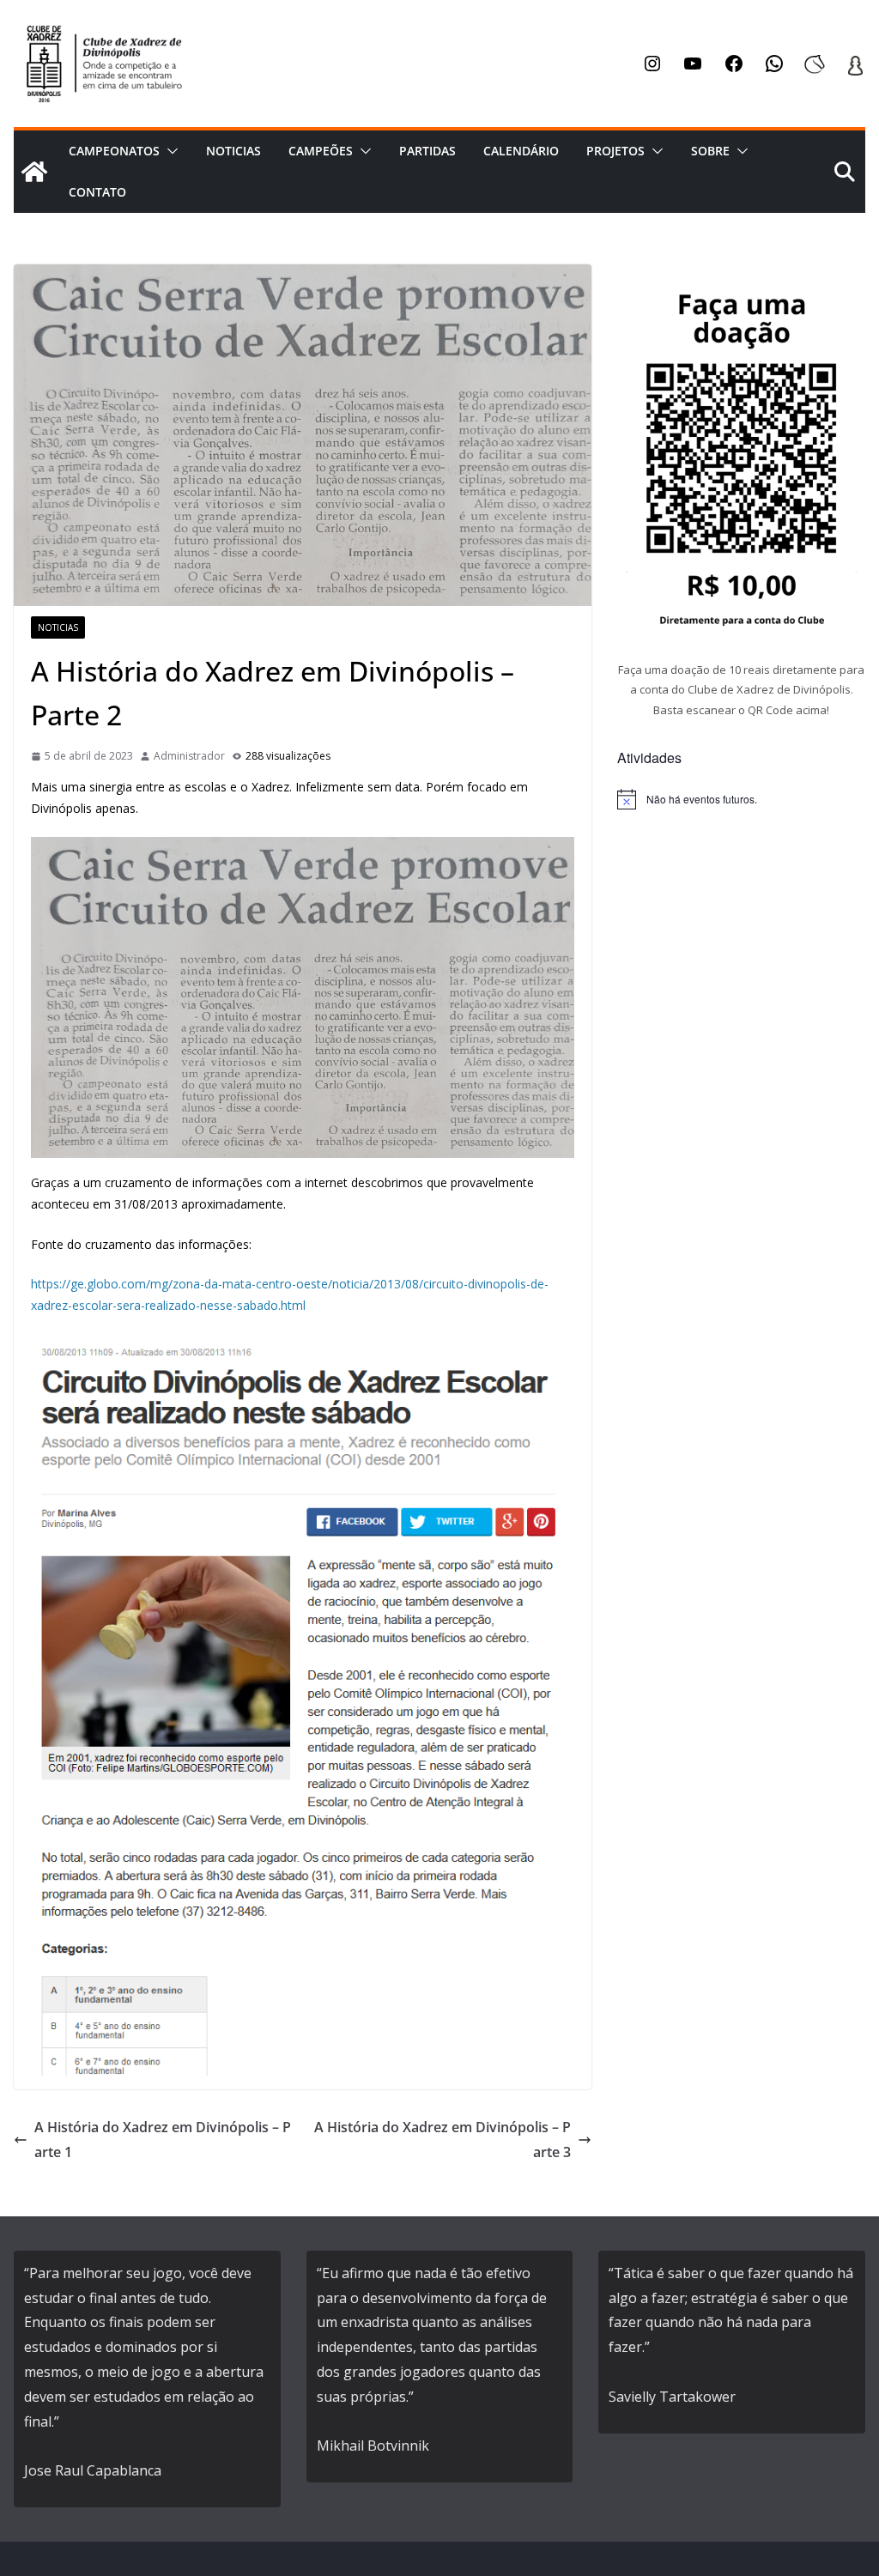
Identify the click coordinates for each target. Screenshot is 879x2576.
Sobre (710, 151)
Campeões (321, 151)
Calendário (521, 151)
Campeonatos (114, 151)
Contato (97, 192)
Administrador (189, 756)
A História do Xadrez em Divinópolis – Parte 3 (443, 2140)
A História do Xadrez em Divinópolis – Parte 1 (163, 2140)
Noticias (233, 151)
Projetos (615, 151)
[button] (169, 151)
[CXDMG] (34, 172)
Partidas (427, 151)
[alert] (741, 799)
